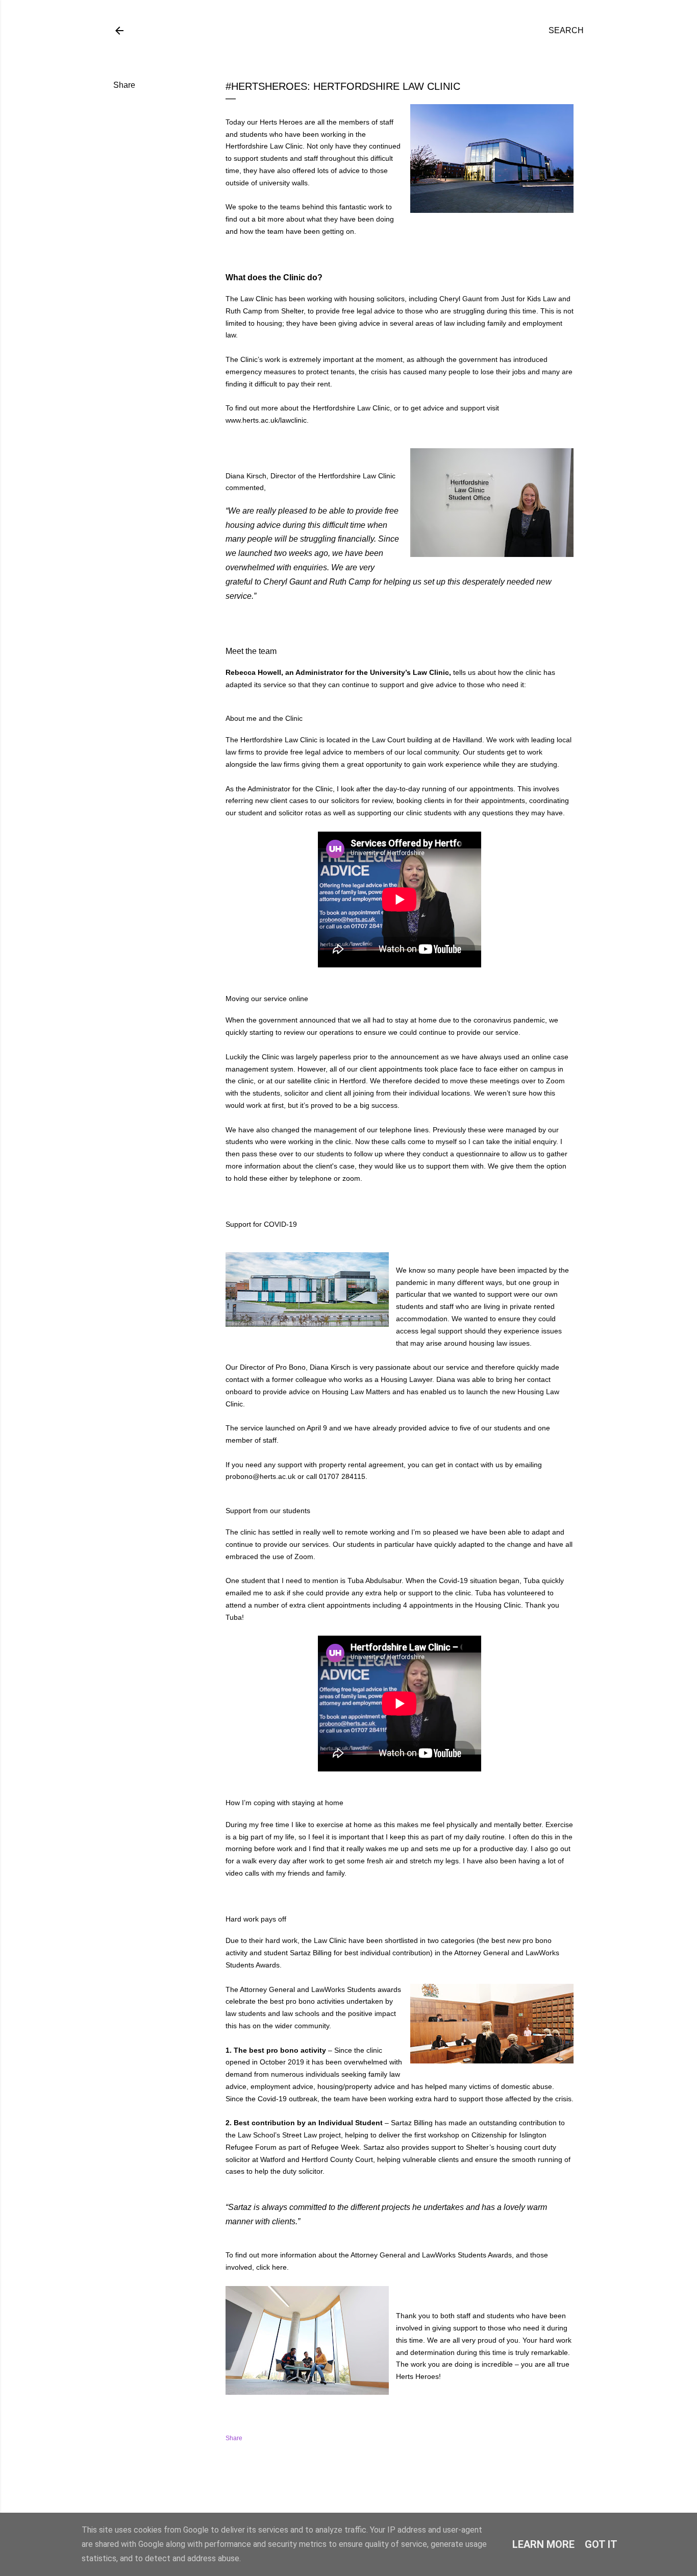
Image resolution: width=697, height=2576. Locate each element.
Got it (601, 2544)
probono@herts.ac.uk (260, 1476)
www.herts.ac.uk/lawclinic (266, 420)
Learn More (543, 2544)
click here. (272, 2267)
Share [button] (124, 85)
